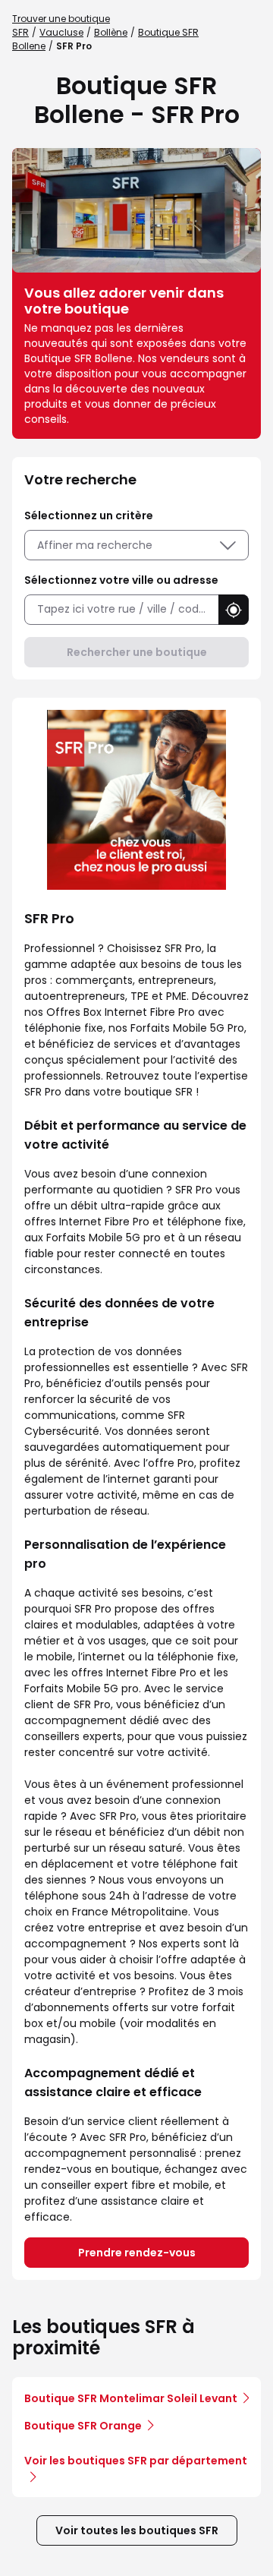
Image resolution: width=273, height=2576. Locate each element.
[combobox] (121, 609)
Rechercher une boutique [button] (137, 652)
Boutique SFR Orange (83, 2426)
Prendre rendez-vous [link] (137, 2253)
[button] (234, 610)
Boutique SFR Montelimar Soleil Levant (131, 2398)
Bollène (111, 32)
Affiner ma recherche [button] (95, 545)
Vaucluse (61, 32)
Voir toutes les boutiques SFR (137, 2530)
